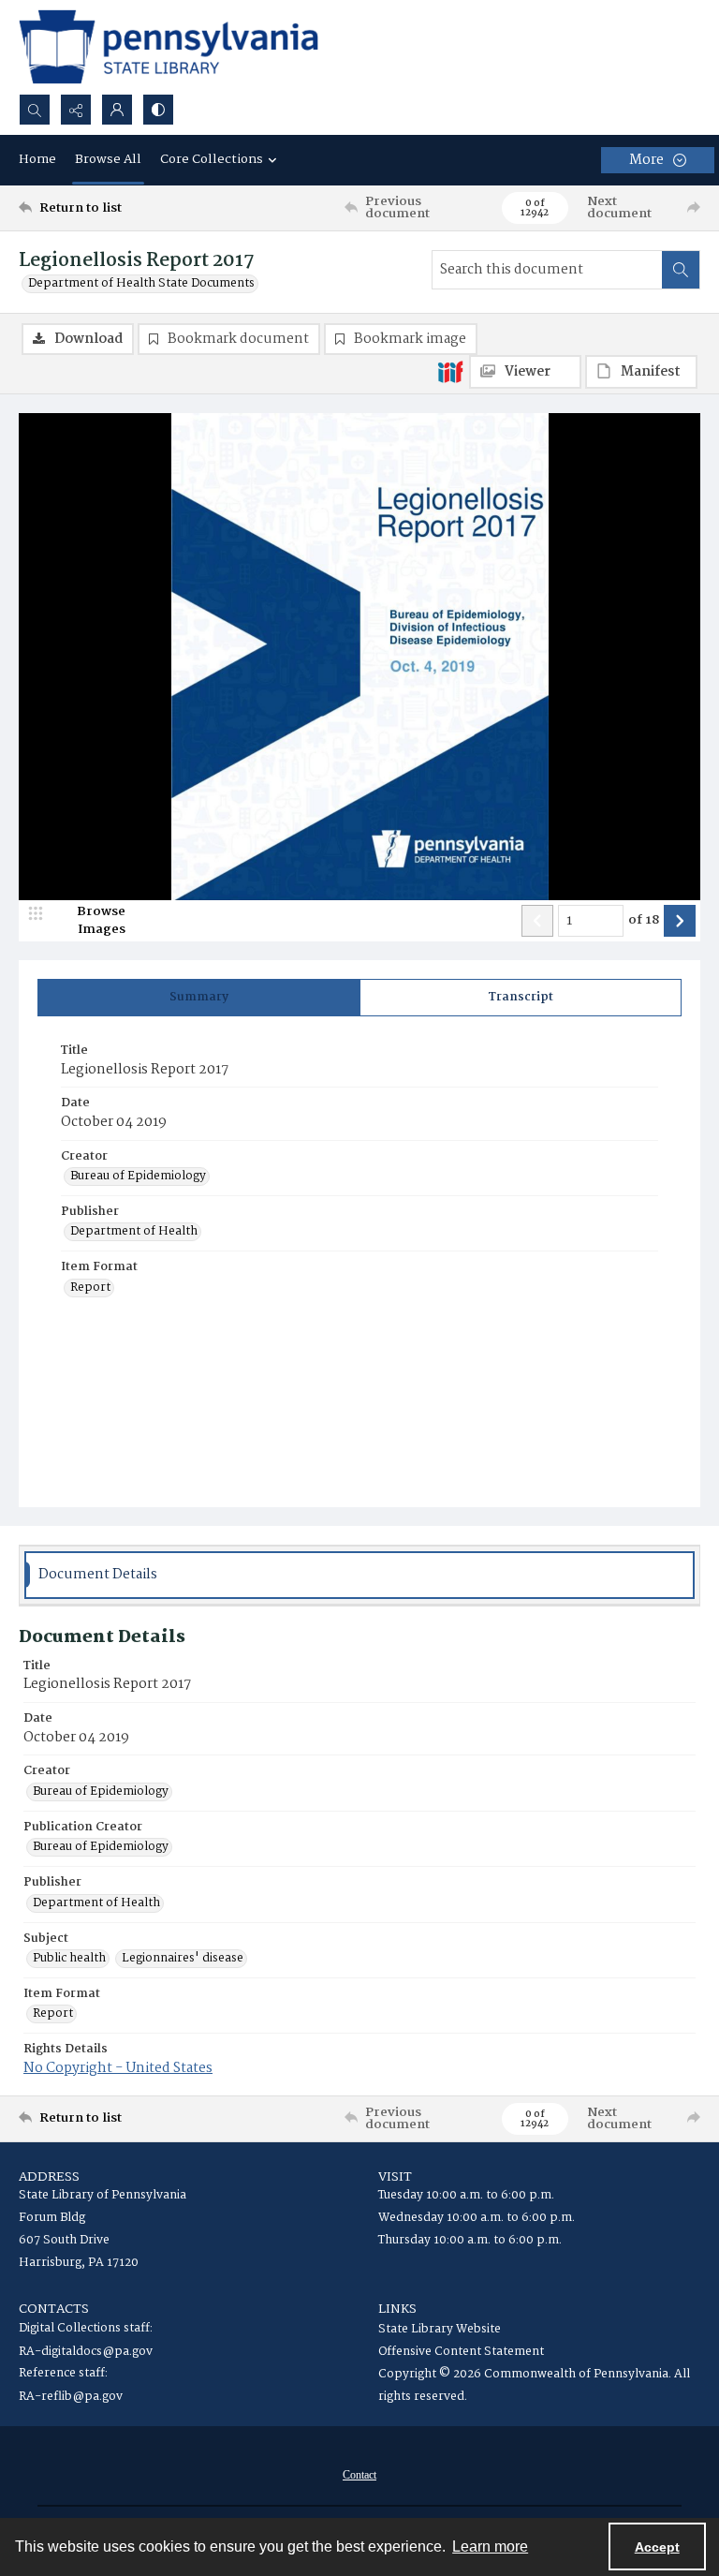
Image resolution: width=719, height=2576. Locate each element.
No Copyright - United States (118, 2068)
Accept (657, 2547)
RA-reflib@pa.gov (71, 2397)
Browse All (108, 159)
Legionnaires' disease (183, 1959)
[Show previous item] (537, 921)
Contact (359, 2475)
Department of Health (134, 1232)
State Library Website (440, 2329)
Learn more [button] (490, 2546)
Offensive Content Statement (461, 2352)
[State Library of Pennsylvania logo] (169, 47)
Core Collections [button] (212, 159)
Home (37, 159)
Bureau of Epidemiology (138, 1177)
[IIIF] (450, 371)
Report (90, 1288)
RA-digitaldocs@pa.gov (86, 2352)
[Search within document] (681, 270)
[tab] (199, 998)
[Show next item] (680, 921)
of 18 (644, 921)
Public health (69, 1959)
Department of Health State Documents (141, 284)
